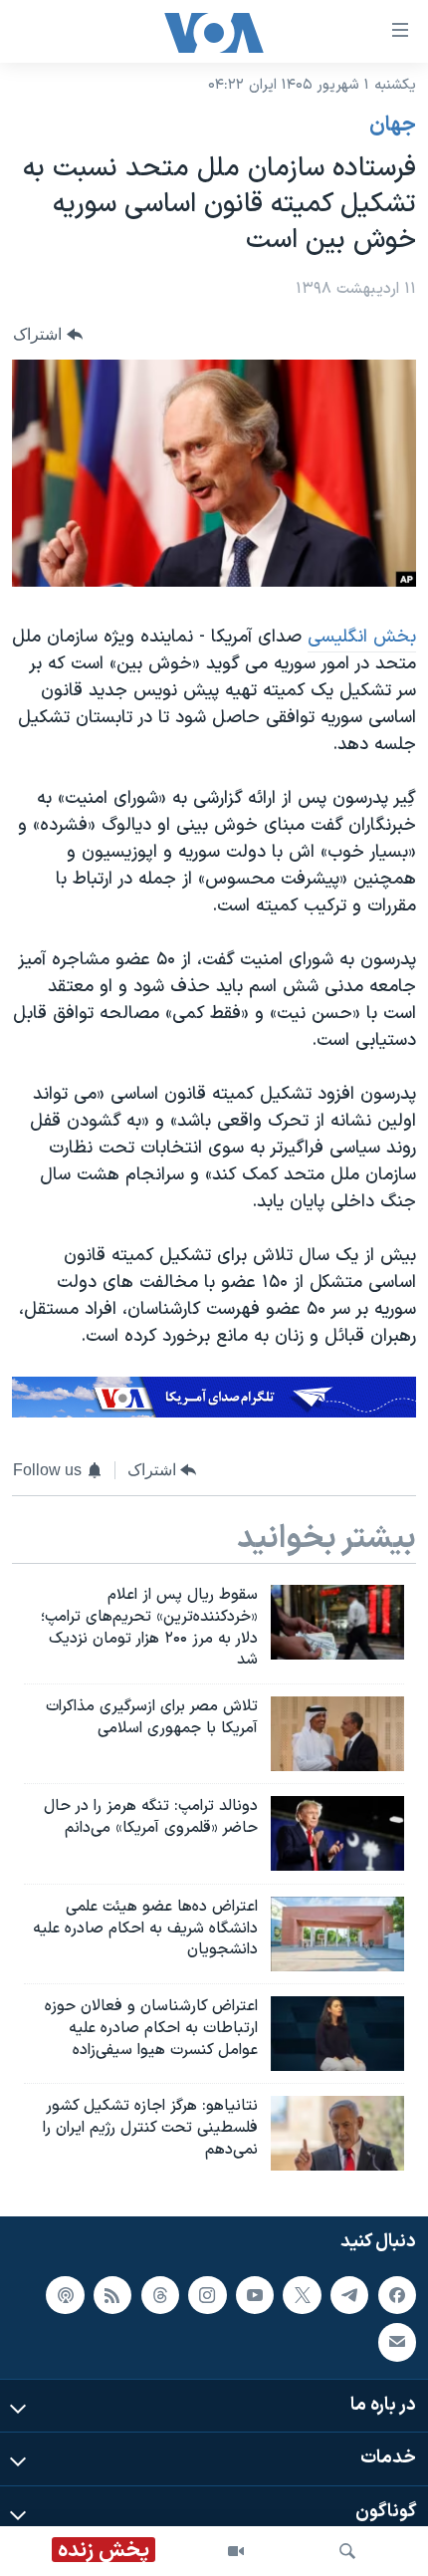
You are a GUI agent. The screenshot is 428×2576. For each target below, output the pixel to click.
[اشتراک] (397, 2342)
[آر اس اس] (112, 2295)
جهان (393, 126)
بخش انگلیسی (362, 637)
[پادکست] (65, 2295)
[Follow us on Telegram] (349, 2295)
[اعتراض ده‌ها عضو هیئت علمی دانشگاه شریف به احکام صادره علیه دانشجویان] (337, 1934)
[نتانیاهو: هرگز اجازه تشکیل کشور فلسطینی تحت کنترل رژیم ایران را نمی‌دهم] (337, 2133)
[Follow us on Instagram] (207, 2295)
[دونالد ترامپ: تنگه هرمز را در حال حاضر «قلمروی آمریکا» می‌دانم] (337, 1833)
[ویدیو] (236, 2551)
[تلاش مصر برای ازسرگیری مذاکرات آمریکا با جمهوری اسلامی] (337, 1734)
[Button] (48, 334)
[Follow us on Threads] (160, 2295)
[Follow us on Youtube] (255, 2295)
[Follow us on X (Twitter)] (302, 2295)
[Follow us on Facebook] (397, 2295)
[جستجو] (347, 2551)
